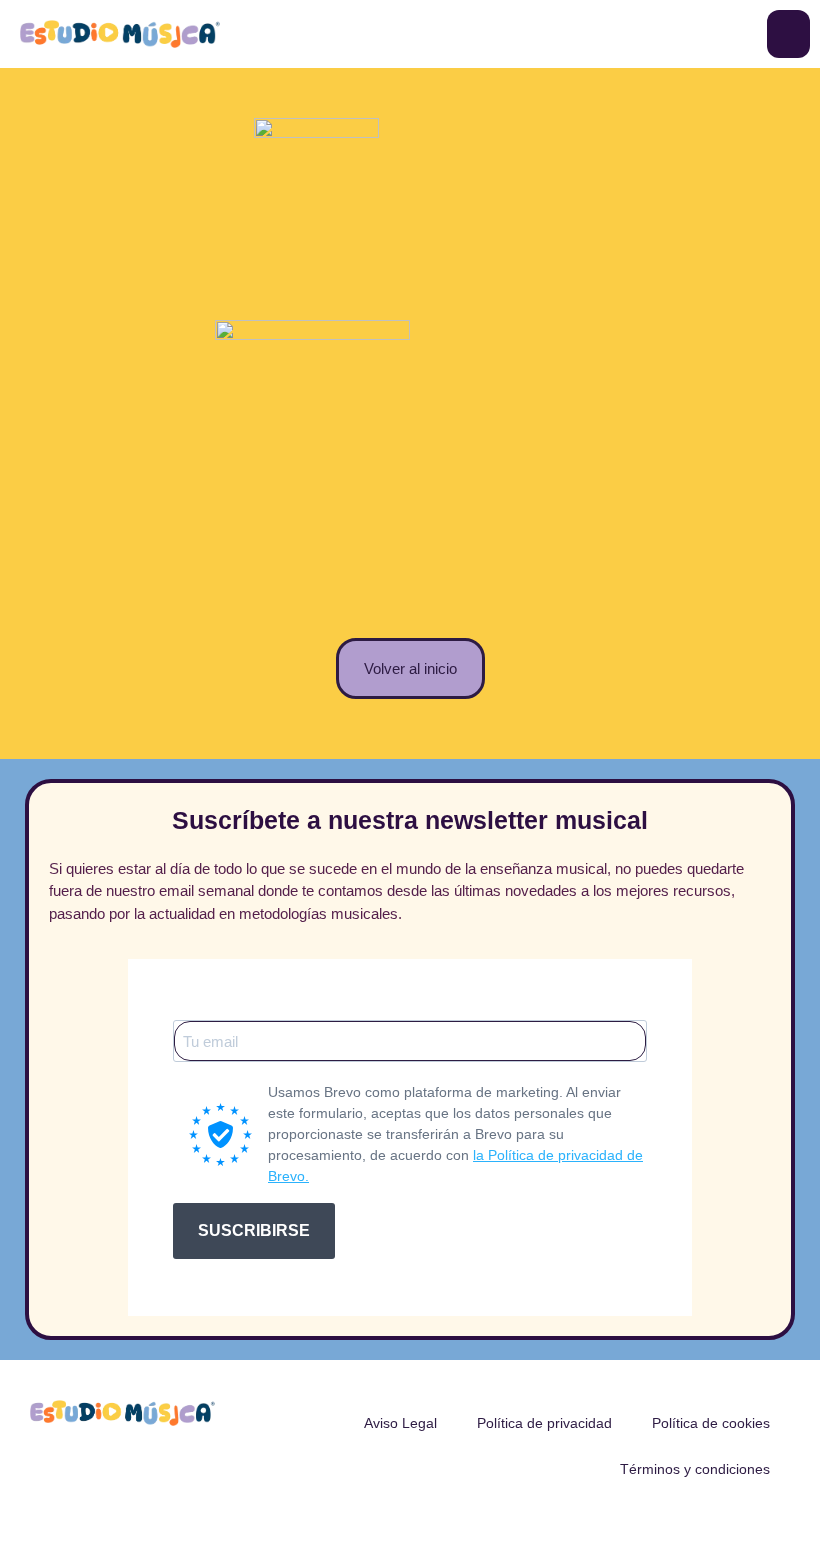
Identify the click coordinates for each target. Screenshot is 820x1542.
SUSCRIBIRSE (254, 1230)
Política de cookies (711, 1423)
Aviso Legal (400, 1423)
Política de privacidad (544, 1423)
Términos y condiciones (695, 1469)
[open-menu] (788, 34)
